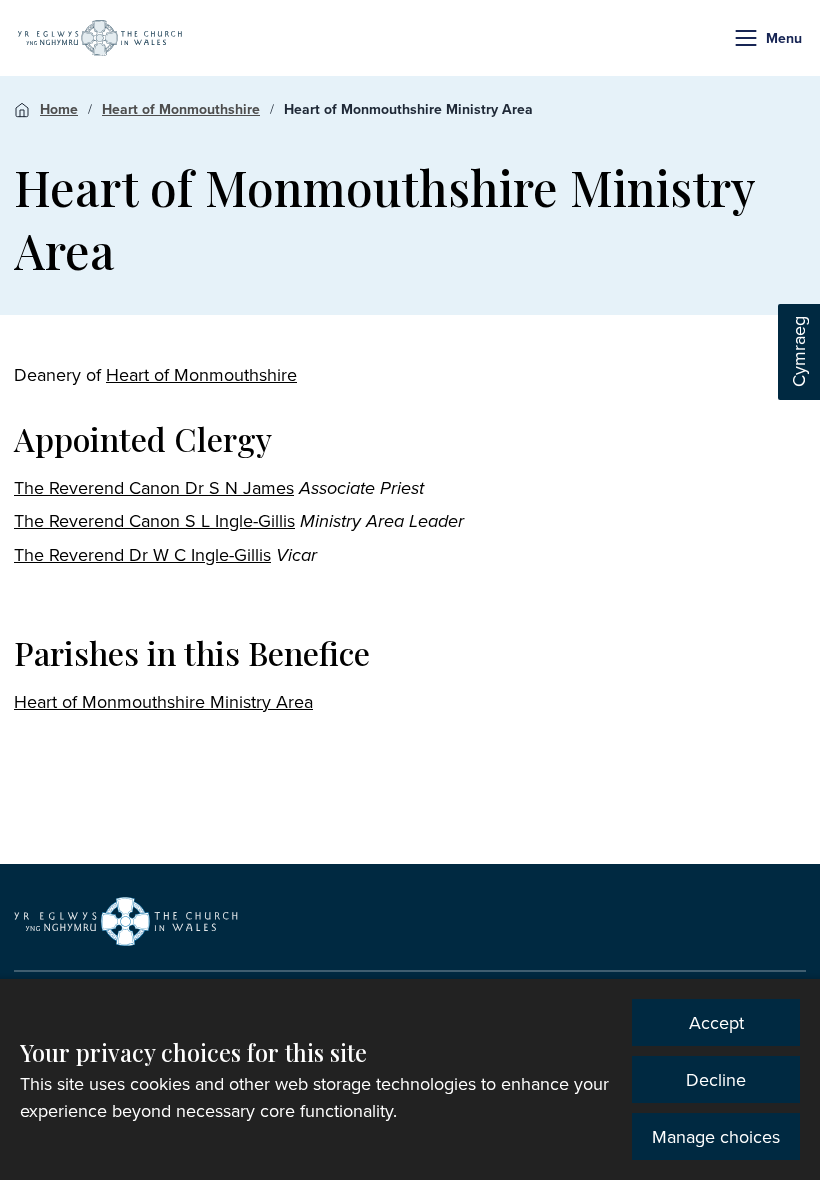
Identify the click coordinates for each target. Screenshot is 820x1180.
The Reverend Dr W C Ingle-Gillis (142, 554)
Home (59, 109)
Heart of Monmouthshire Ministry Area (408, 109)
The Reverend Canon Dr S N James (154, 487)
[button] (746, 38)
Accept (716, 1022)
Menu (784, 38)
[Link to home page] (100, 38)
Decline (716, 1079)
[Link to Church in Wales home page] (126, 921)
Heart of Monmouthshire (181, 109)
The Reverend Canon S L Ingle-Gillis (154, 520)
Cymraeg (798, 352)
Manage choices (716, 1136)
